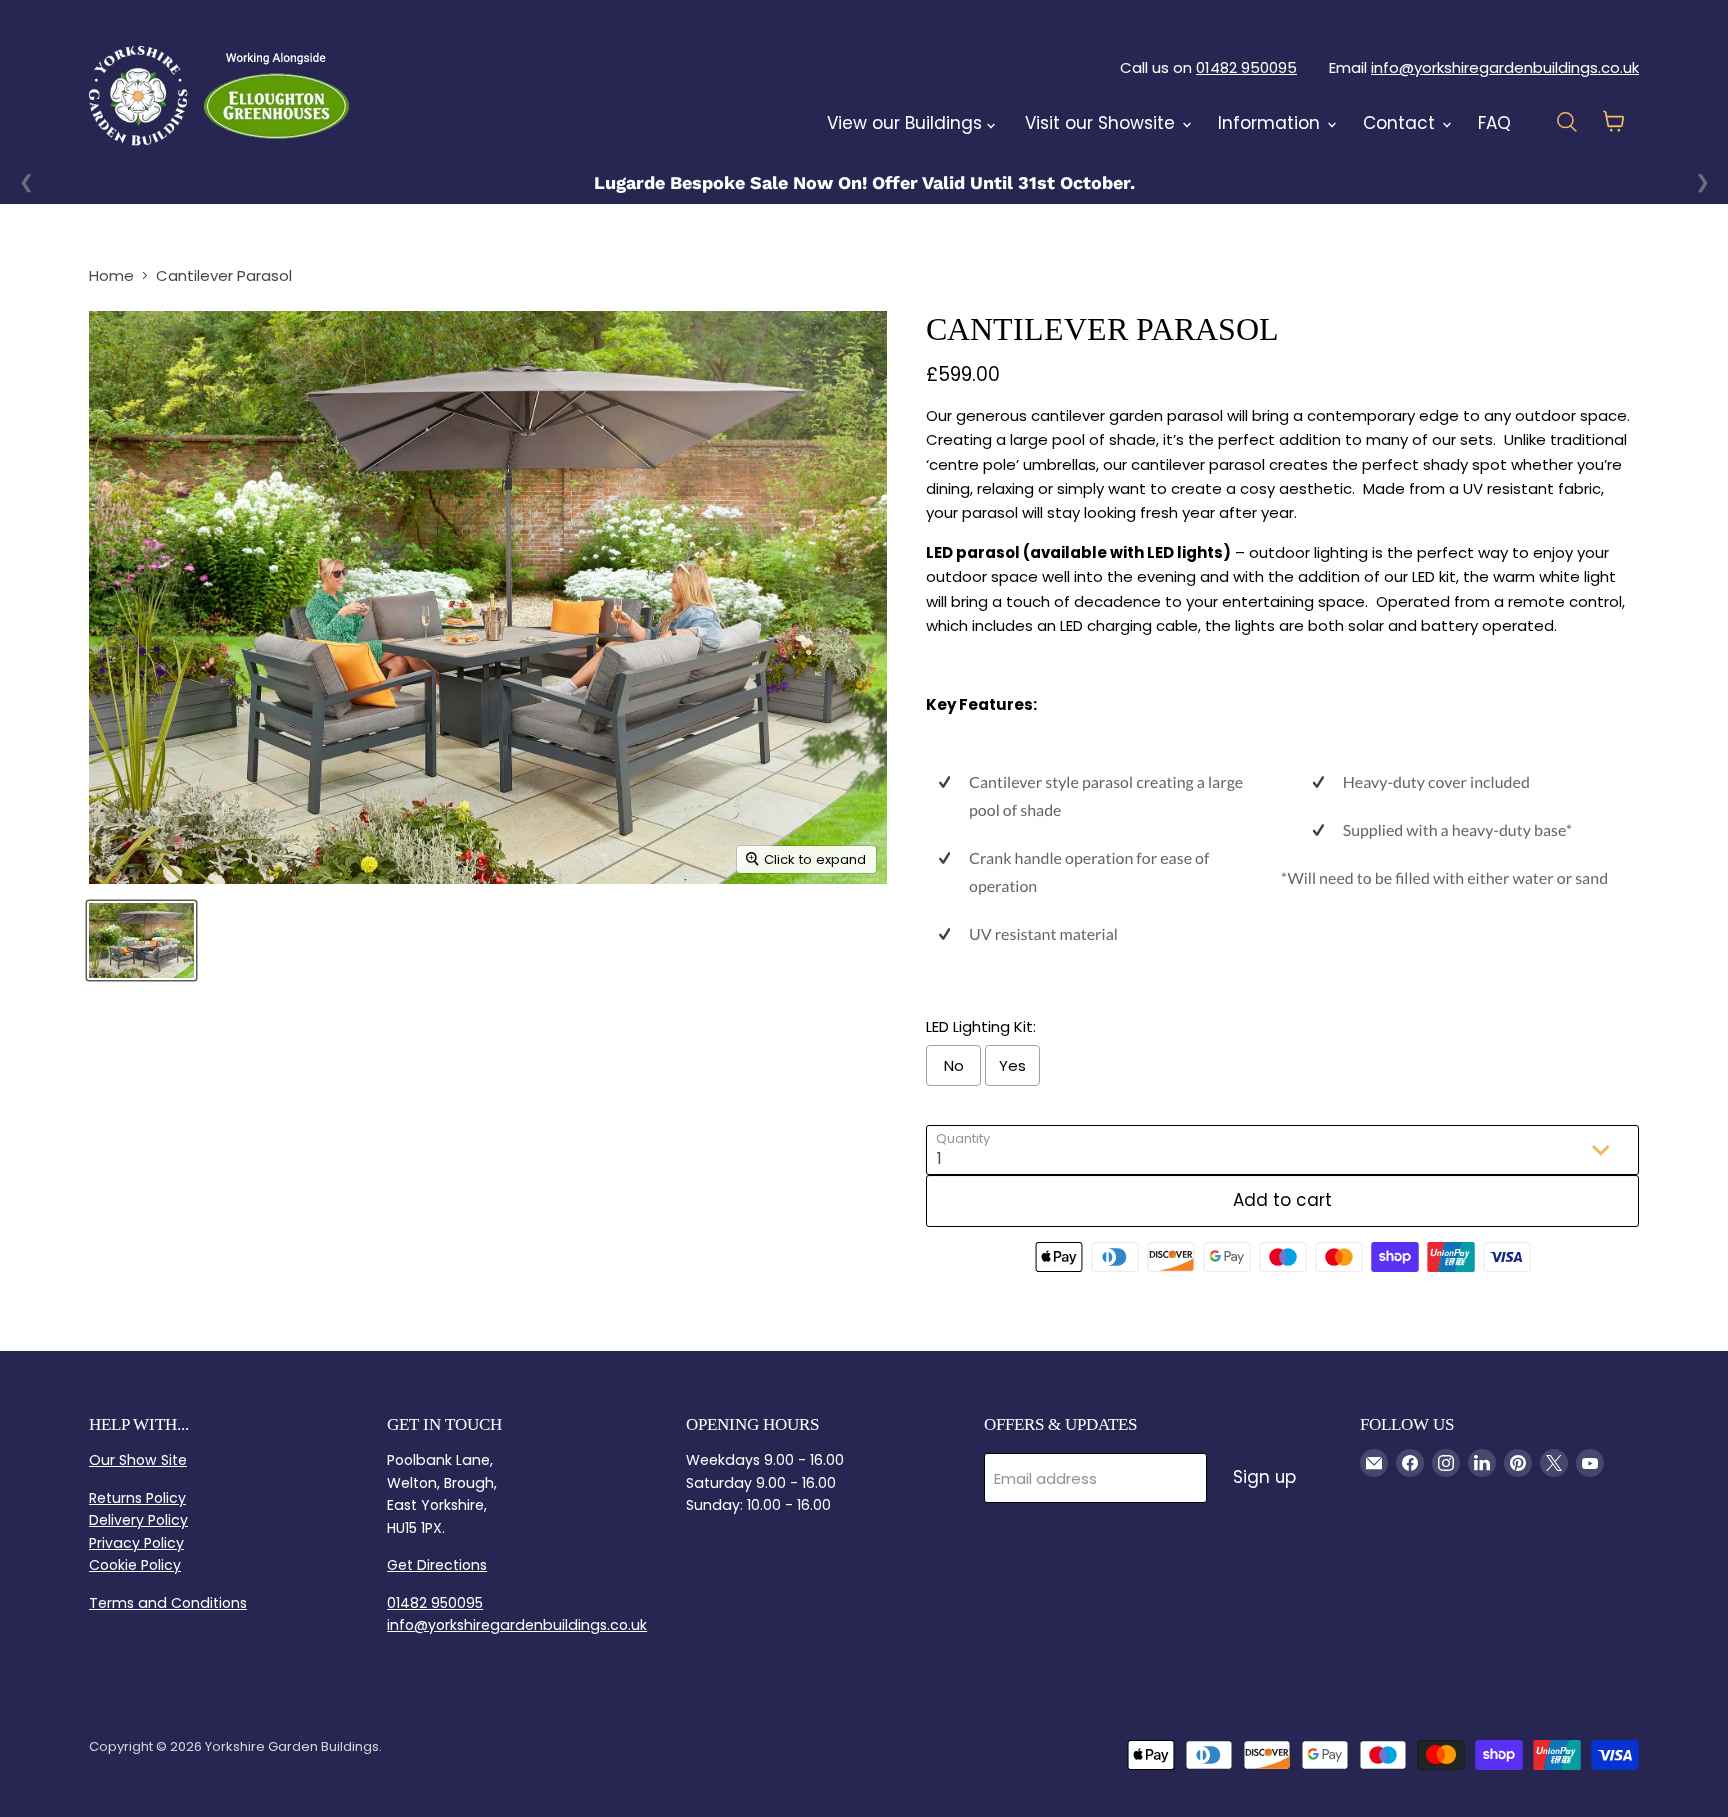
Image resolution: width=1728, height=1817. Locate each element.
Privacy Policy (136, 1543)
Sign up (1264, 1477)
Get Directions (437, 1565)
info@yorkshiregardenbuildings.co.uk (1505, 67)
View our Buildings (907, 123)
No (954, 1065)
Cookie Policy (135, 1565)
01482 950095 (1246, 67)
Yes (1012, 1065)
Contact (1401, 123)
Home (111, 275)
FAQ (1494, 123)
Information (1271, 123)
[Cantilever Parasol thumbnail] (141, 940)
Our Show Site (138, 1460)
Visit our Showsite (1102, 123)
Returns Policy (137, 1498)
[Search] (401, 95)
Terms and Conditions (168, 1603)
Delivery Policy (138, 1520)
